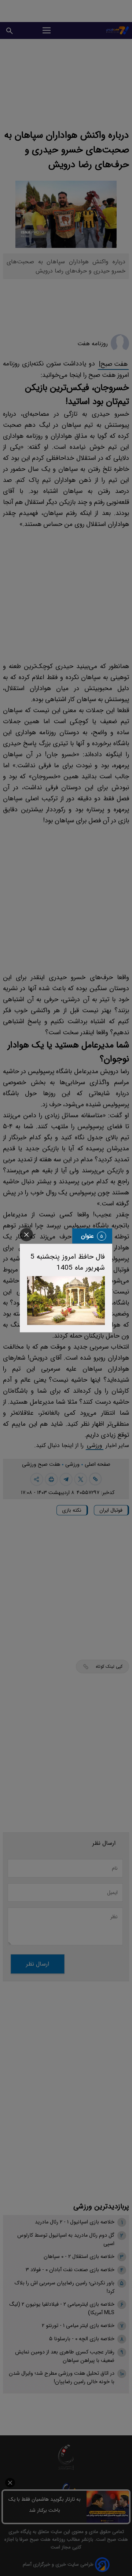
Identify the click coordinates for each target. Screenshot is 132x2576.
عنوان (87, 1236)
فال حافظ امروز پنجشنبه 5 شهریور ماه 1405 (68, 1262)
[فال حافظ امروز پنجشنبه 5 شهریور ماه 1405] (66, 1301)
